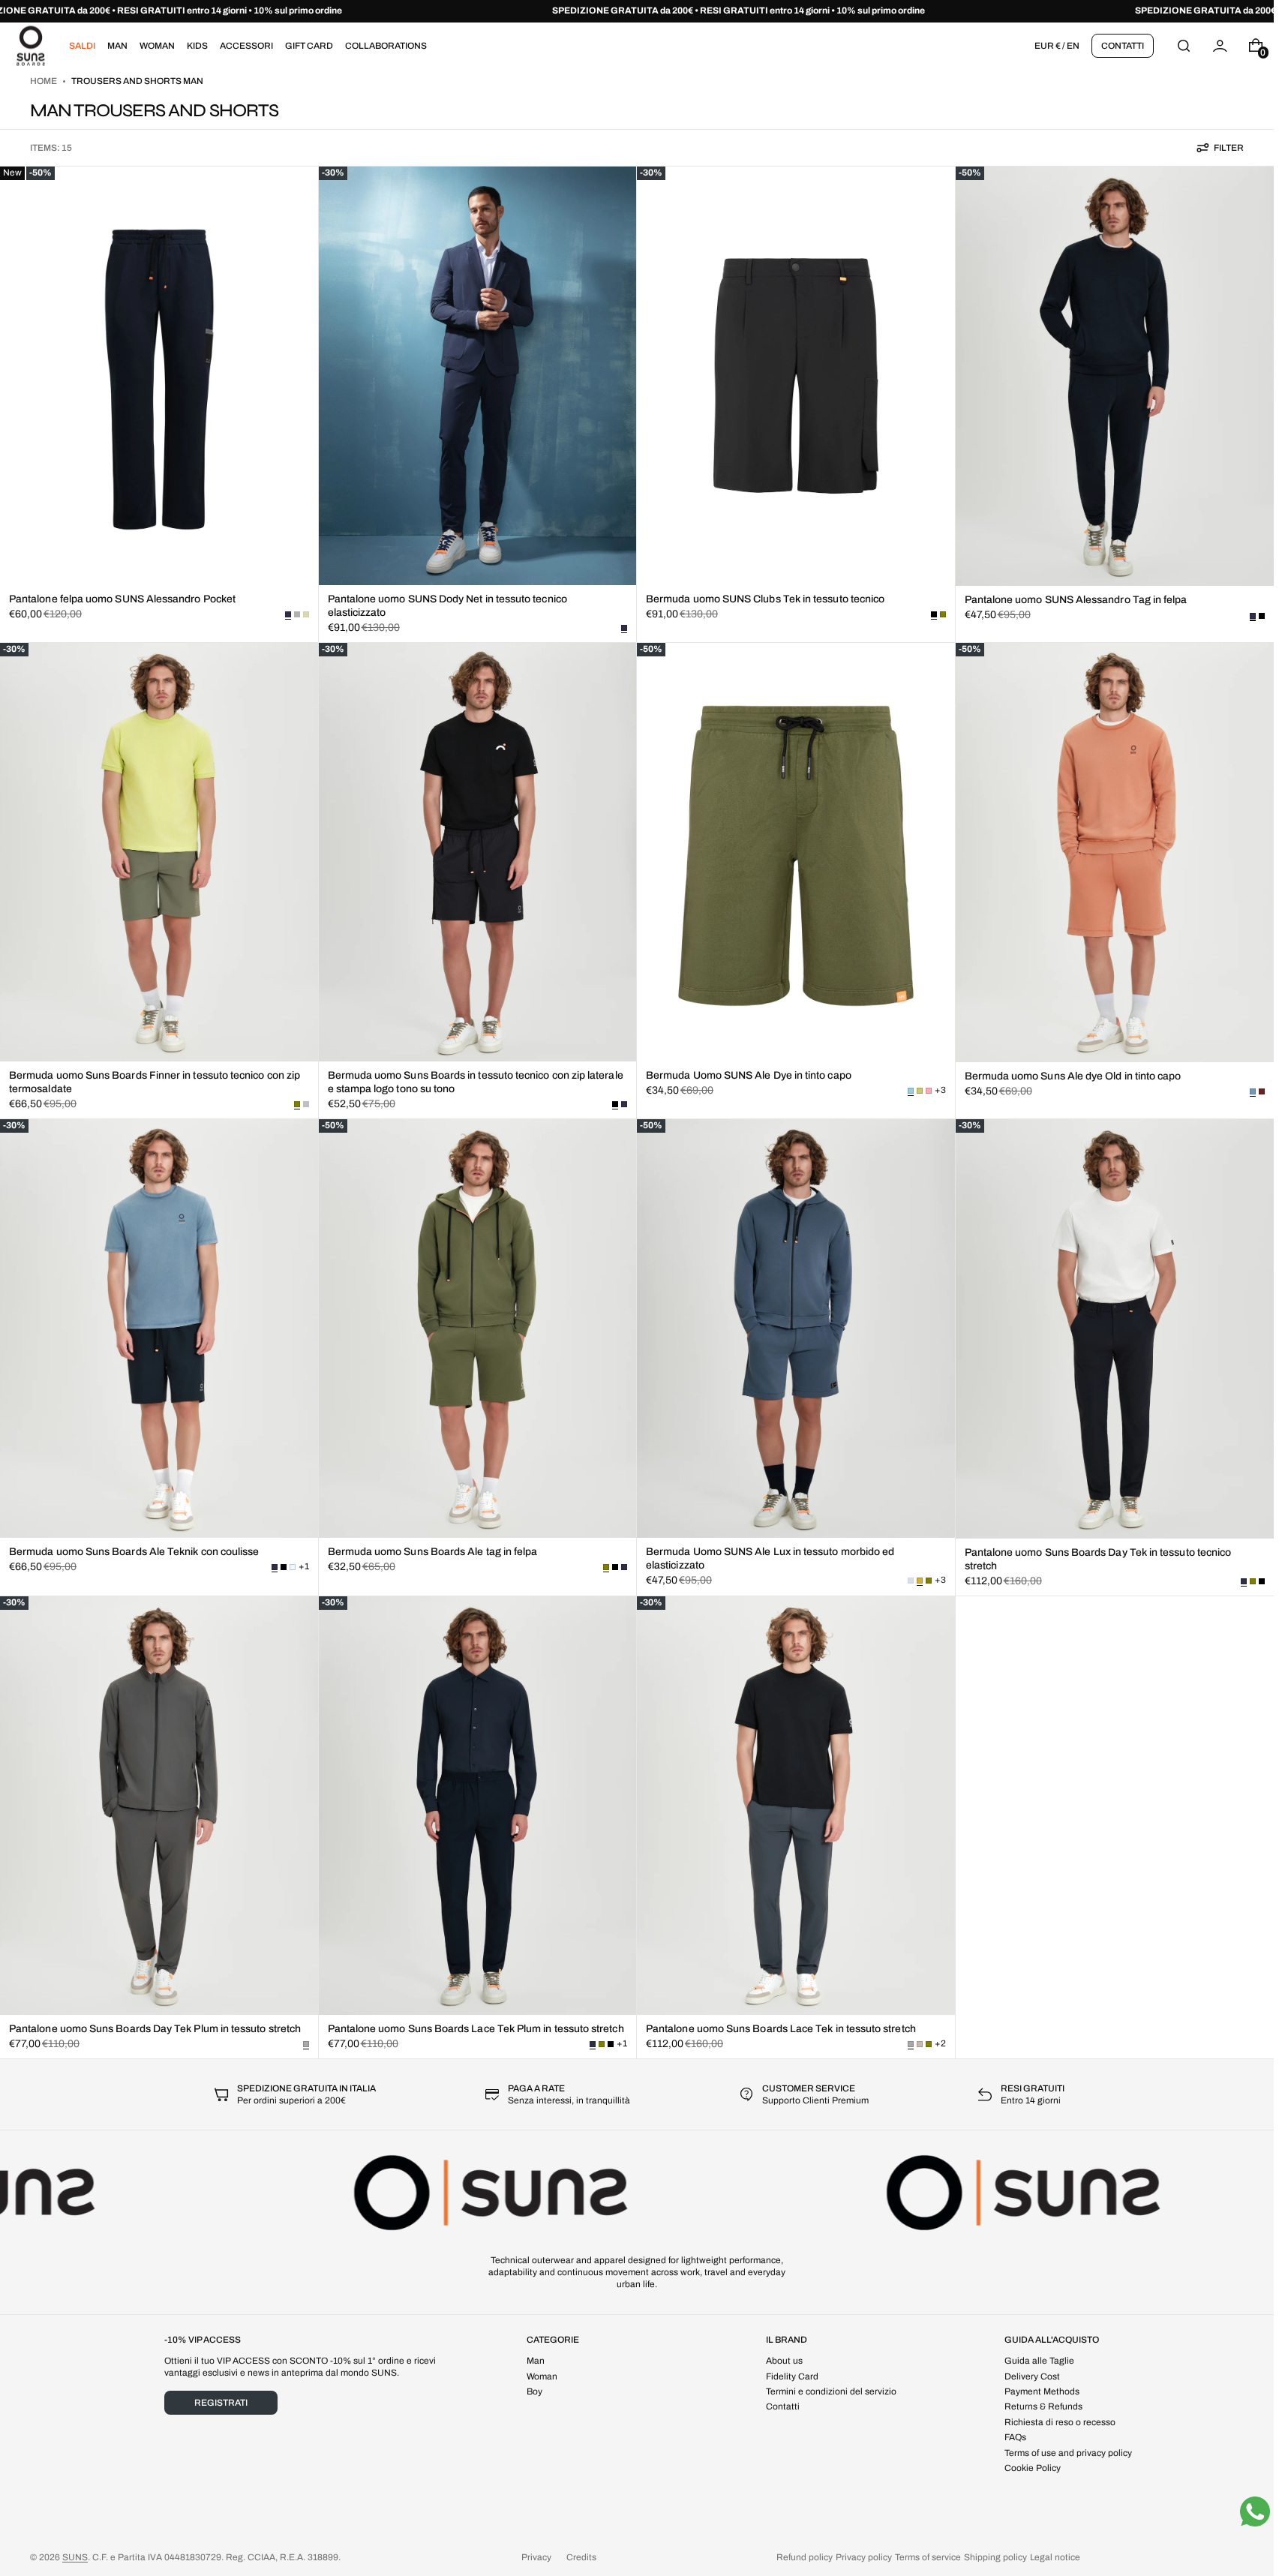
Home (44, 81)
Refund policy (805, 2557)
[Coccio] (1262, 1091)
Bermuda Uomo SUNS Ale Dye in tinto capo (749, 1075)
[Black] (1262, 616)
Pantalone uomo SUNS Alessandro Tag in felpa (1076, 600)
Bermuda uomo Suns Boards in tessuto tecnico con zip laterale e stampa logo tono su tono (476, 1082)
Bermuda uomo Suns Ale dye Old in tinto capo (1073, 1076)
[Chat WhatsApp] (1255, 2511)
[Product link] (159, 404)
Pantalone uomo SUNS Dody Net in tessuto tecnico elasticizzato (447, 606)
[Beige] (920, 2044)
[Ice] (293, 1567)
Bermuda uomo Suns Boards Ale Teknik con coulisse (134, 1552)
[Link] (637, 11)
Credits (581, 2557)
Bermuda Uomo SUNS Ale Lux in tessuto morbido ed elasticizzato (770, 1558)
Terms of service (928, 2557)
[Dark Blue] (624, 1104)
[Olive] (943, 614)
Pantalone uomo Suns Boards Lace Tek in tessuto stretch (781, 2029)
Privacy (536, 2557)
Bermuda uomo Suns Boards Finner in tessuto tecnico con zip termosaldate (155, 1082)
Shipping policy (995, 2557)
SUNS (75, 2557)
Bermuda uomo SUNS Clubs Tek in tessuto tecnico (765, 599)
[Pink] (929, 1091)
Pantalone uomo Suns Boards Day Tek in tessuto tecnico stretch (1098, 1559)
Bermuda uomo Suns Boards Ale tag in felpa (433, 1552)
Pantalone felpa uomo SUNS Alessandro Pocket (122, 599)
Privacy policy (864, 2557)
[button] (1184, 45)
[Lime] (920, 1091)
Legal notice (1055, 2557)
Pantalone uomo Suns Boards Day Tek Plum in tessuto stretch (155, 2029)
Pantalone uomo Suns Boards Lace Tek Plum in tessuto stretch (476, 2029)
